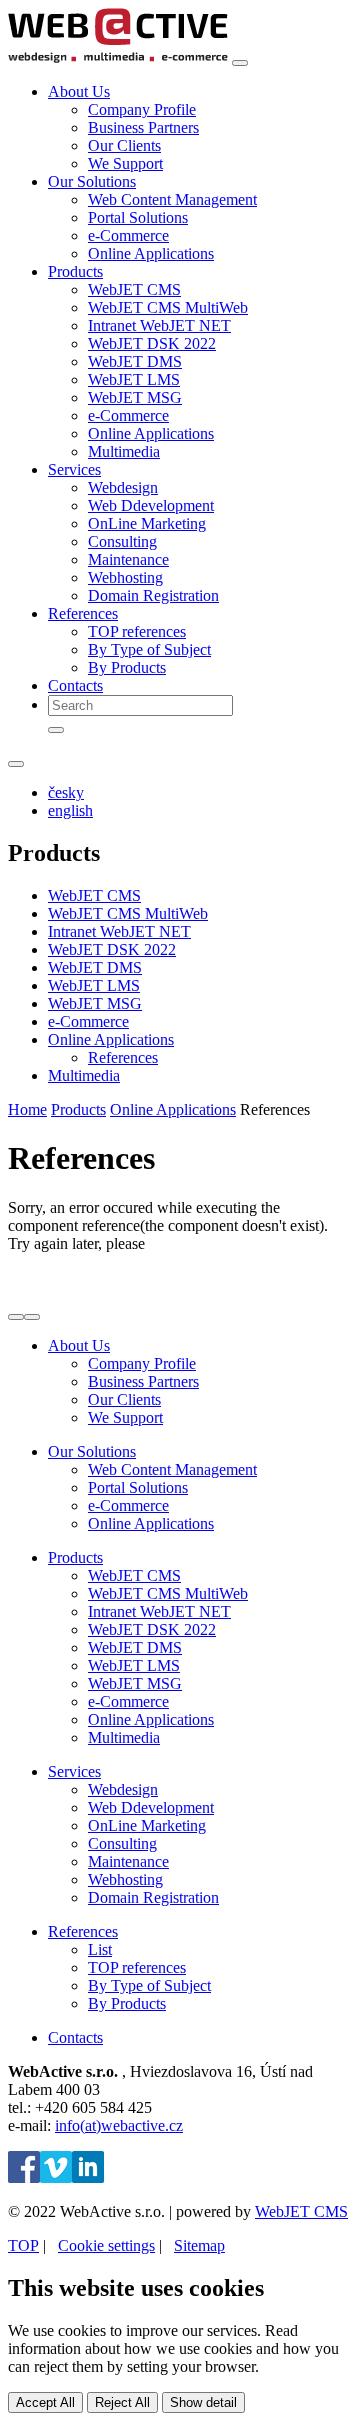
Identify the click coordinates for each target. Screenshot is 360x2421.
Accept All (45, 2402)
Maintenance (128, 559)
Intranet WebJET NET (159, 325)
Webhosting (125, 577)
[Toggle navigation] (240, 63)
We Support (125, 163)
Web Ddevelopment (151, 505)
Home (27, 1109)
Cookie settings (106, 2245)
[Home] (118, 57)
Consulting (122, 541)
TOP (23, 2245)
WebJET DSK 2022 (152, 343)
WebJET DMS (135, 361)
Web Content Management (172, 199)
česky (66, 792)
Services (74, 1771)
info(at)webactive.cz (119, 2125)
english (70, 810)
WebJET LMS (134, 379)
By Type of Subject (149, 649)
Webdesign (123, 487)
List (100, 1949)
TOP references (137, 631)
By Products (127, 667)
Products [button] (75, 271)
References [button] (83, 613)
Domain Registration (153, 595)
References (123, 1057)
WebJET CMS (134, 289)
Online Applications (151, 253)
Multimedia (124, 451)
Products (78, 1109)
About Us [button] (79, 91)
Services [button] (74, 469)
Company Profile (142, 109)
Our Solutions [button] (92, 181)
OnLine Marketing (147, 523)
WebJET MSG (135, 397)
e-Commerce (128, 235)
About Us (79, 1345)
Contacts (75, 685)
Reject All (122, 2402)
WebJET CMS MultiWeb (168, 307)
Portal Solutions (138, 217)
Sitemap (199, 2245)
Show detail (203, 2402)
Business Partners (143, 127)
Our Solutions (92, 1451)
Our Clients (124, 145)
